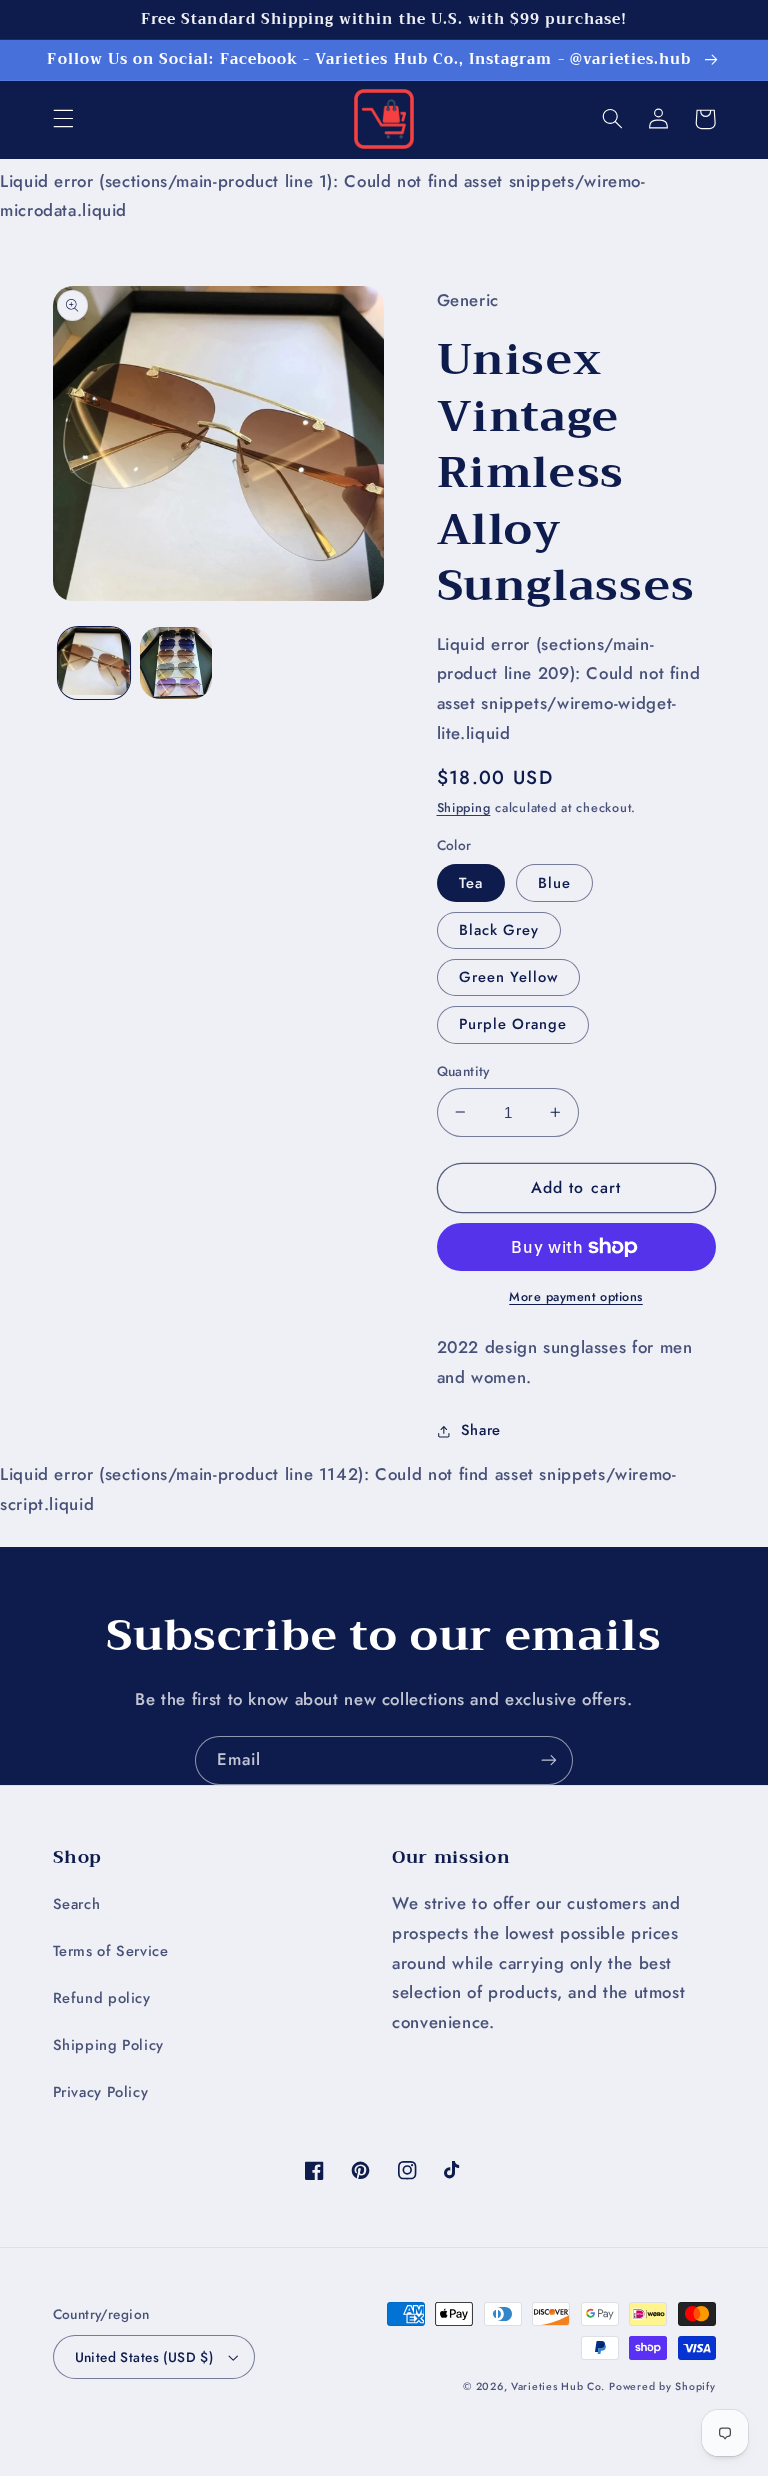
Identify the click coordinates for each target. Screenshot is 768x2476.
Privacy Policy (101, 2092)
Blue (554, 883)
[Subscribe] (549, 1760)
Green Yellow (509, 977)
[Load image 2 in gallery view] (176, 663)
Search (77, 1904)
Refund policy (102, 1998)
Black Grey (499, 930)
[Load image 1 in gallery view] (94, 663)
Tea (471, 883)
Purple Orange (513, 1024)
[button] (63, 119)
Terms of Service (111, 1951)
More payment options (576, 1297)
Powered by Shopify (662, 2386)
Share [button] (481, 1430)
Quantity (463, 1071)
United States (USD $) (144, 2357)
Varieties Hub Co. (558, 2386)
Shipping (464, 808)
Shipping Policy (108, 2045)
